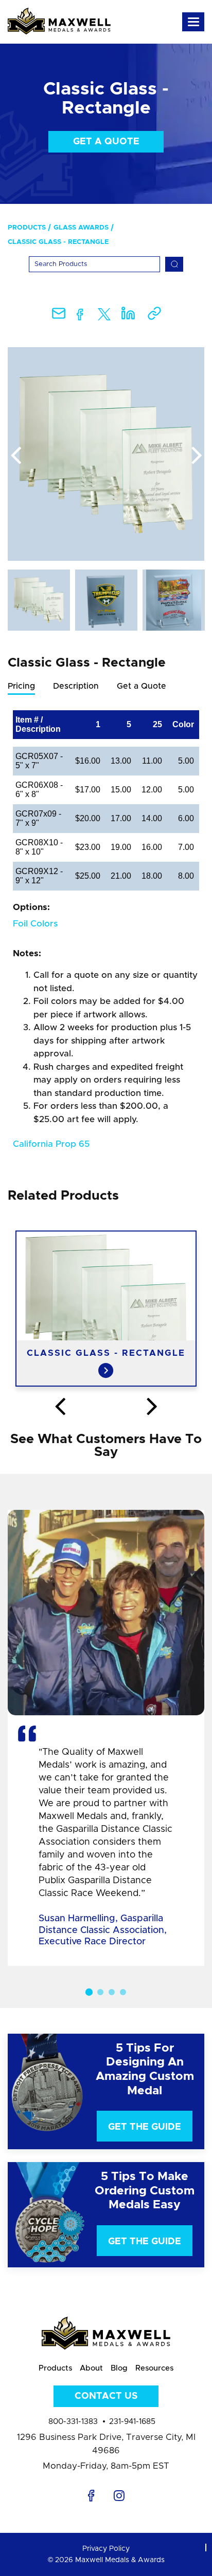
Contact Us (106, 2396)
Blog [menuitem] (119, 2368)
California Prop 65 (51, 1144)
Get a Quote (106, 142)
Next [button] (197, 456)
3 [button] (112, 1992)
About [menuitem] (91, 2368)
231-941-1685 (132, 2422)
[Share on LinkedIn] (128, 317)
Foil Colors (35, 924)
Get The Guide (145, 2127)
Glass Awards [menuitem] (81, 228)
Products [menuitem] (27, 228)
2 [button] (100, 1992)
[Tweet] (104, 317)
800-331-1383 (73, 2422)
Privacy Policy (106, 2549)
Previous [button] (15, 456)
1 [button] (89, 1992)
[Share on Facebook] (80, 317)
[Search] (174, 264)
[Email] (59, 317)
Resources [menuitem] (154, 2368)
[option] (106, 454)
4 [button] (123, 1992)
